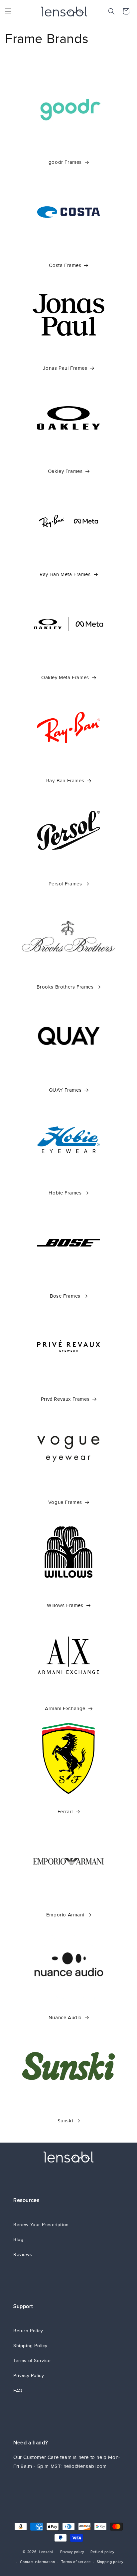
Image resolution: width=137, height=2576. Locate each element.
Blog (18, 2240)
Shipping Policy (30, 2346)
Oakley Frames (65, 471)
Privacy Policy (29, 2376)
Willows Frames (65, 1605)
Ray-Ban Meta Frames (65, 574)
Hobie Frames (65, 1193)
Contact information (37, 2562)
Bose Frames (65, 1296)
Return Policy (28, 2331)
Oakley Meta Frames (65, 677)
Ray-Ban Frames (65, 781)
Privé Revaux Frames (65, 1399)
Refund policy (102, 2552)
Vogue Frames (65, 1502)
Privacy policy (72, 2552)
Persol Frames (65, 884)
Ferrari (65, 1812)
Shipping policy (110, 2562)
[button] (8, 11)
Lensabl (46, 2551)
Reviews (23, 2254)
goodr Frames (65, 162)
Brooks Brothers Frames (65, 987)
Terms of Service (32, 2361)
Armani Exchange (65, 1708)
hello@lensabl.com (85, 2466)
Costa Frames (65, 265)
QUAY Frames (65, 1090)
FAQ (18, 2391)
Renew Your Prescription (41, 2225)
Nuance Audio (65, 2018)
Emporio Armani (65, 1915)
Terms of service (76, 2562)
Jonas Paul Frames (65, 368)
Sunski (65, 2121)
